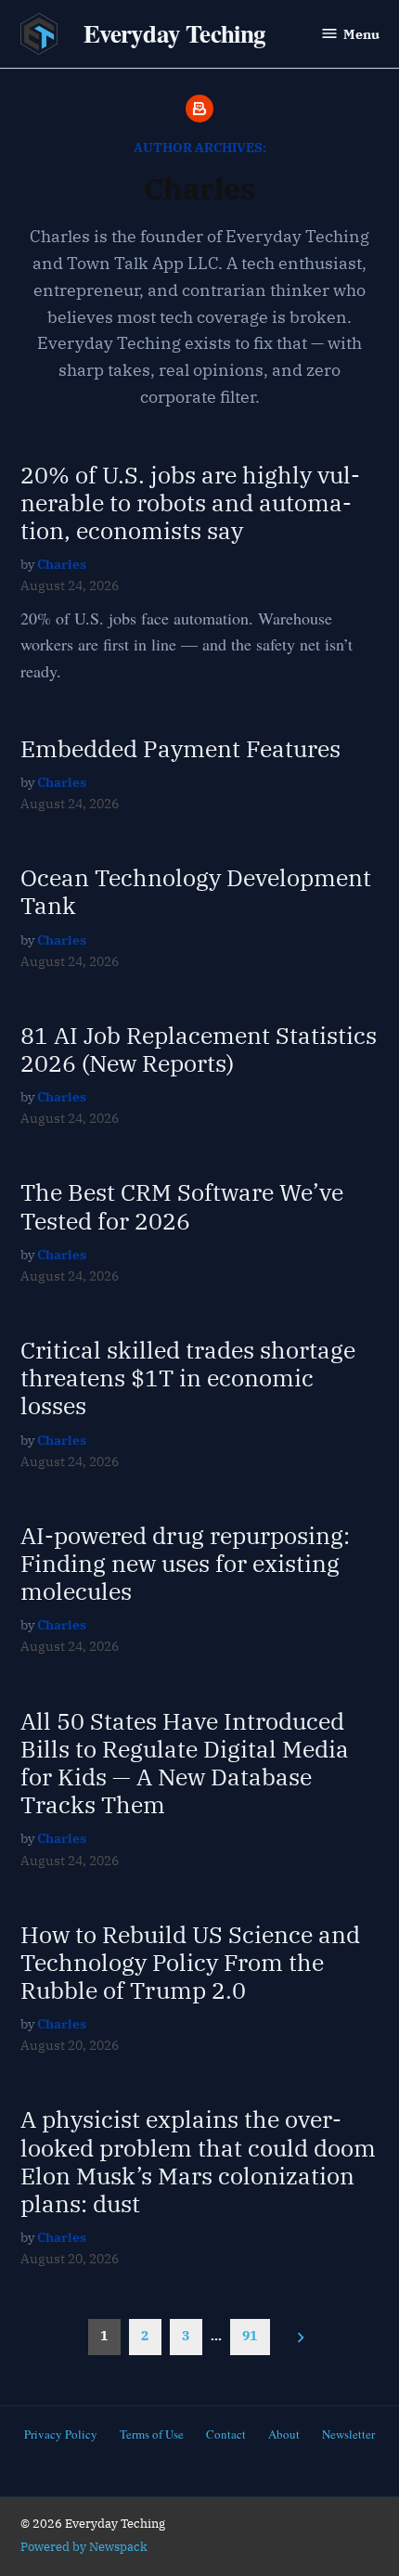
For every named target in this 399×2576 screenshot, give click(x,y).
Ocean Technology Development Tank (196, 891)
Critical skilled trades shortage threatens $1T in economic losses (188, 1378)
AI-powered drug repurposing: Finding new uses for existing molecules (185, 1563)
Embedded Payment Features (180, 748)
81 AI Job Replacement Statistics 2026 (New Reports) (199, 1049)
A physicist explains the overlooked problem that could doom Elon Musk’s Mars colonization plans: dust (198, 2161)
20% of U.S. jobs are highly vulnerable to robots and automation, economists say (190, 502)
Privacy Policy (61, 2434)
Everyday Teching (175, 33)
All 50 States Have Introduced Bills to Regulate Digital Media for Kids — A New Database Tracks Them (185, 1763)
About (284, 2434)
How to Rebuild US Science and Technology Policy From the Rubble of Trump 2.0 (190, 1962)
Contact (226, 2434)
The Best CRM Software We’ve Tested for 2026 (182, 1206)
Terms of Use (152, 2434)
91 (250, 2335)
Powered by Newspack (84, 2546)
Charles (62, 564)
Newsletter (348, 2434)
